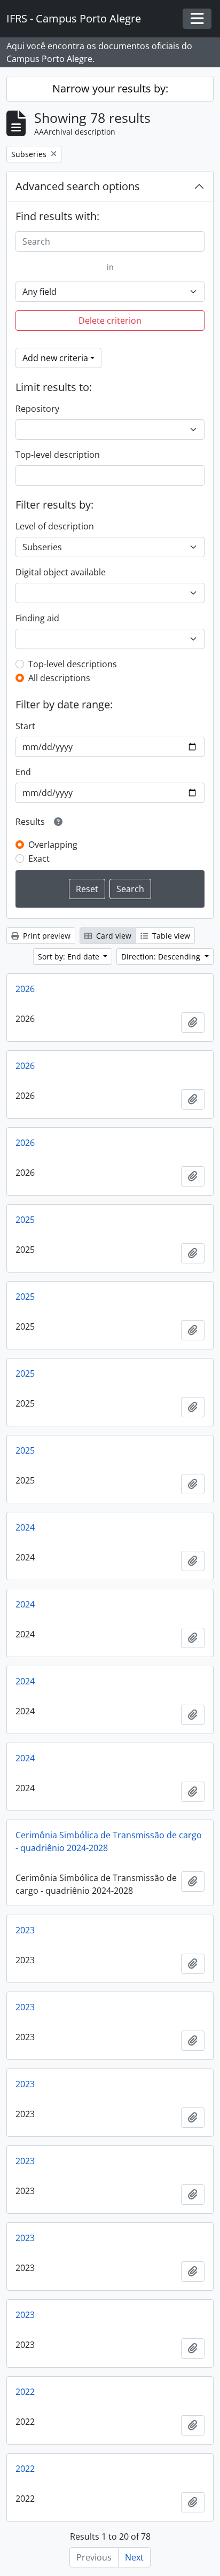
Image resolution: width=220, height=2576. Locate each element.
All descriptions (59, 678)
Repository (37, 409)
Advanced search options (78, 186)
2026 (25, 989)
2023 (25, 1930)
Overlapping (53, 845)
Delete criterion (110, 321)
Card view (113, 936)
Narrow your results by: (110, 88)
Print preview (46, 936)
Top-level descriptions (73, 664)
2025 (25, 1220)
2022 (25, 2392)
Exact (39, 858)
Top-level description (58, 455)
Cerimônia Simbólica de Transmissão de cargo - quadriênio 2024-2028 (109, 1841)
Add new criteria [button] (55, 358)
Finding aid (37, 618)
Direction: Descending (162, 957)
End (23, 772)
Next (134, 2557)
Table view (170, 936)
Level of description (55, 526)
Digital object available (61, 572)
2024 (25, 1527)
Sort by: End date (70, 957)
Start (25, 726)
